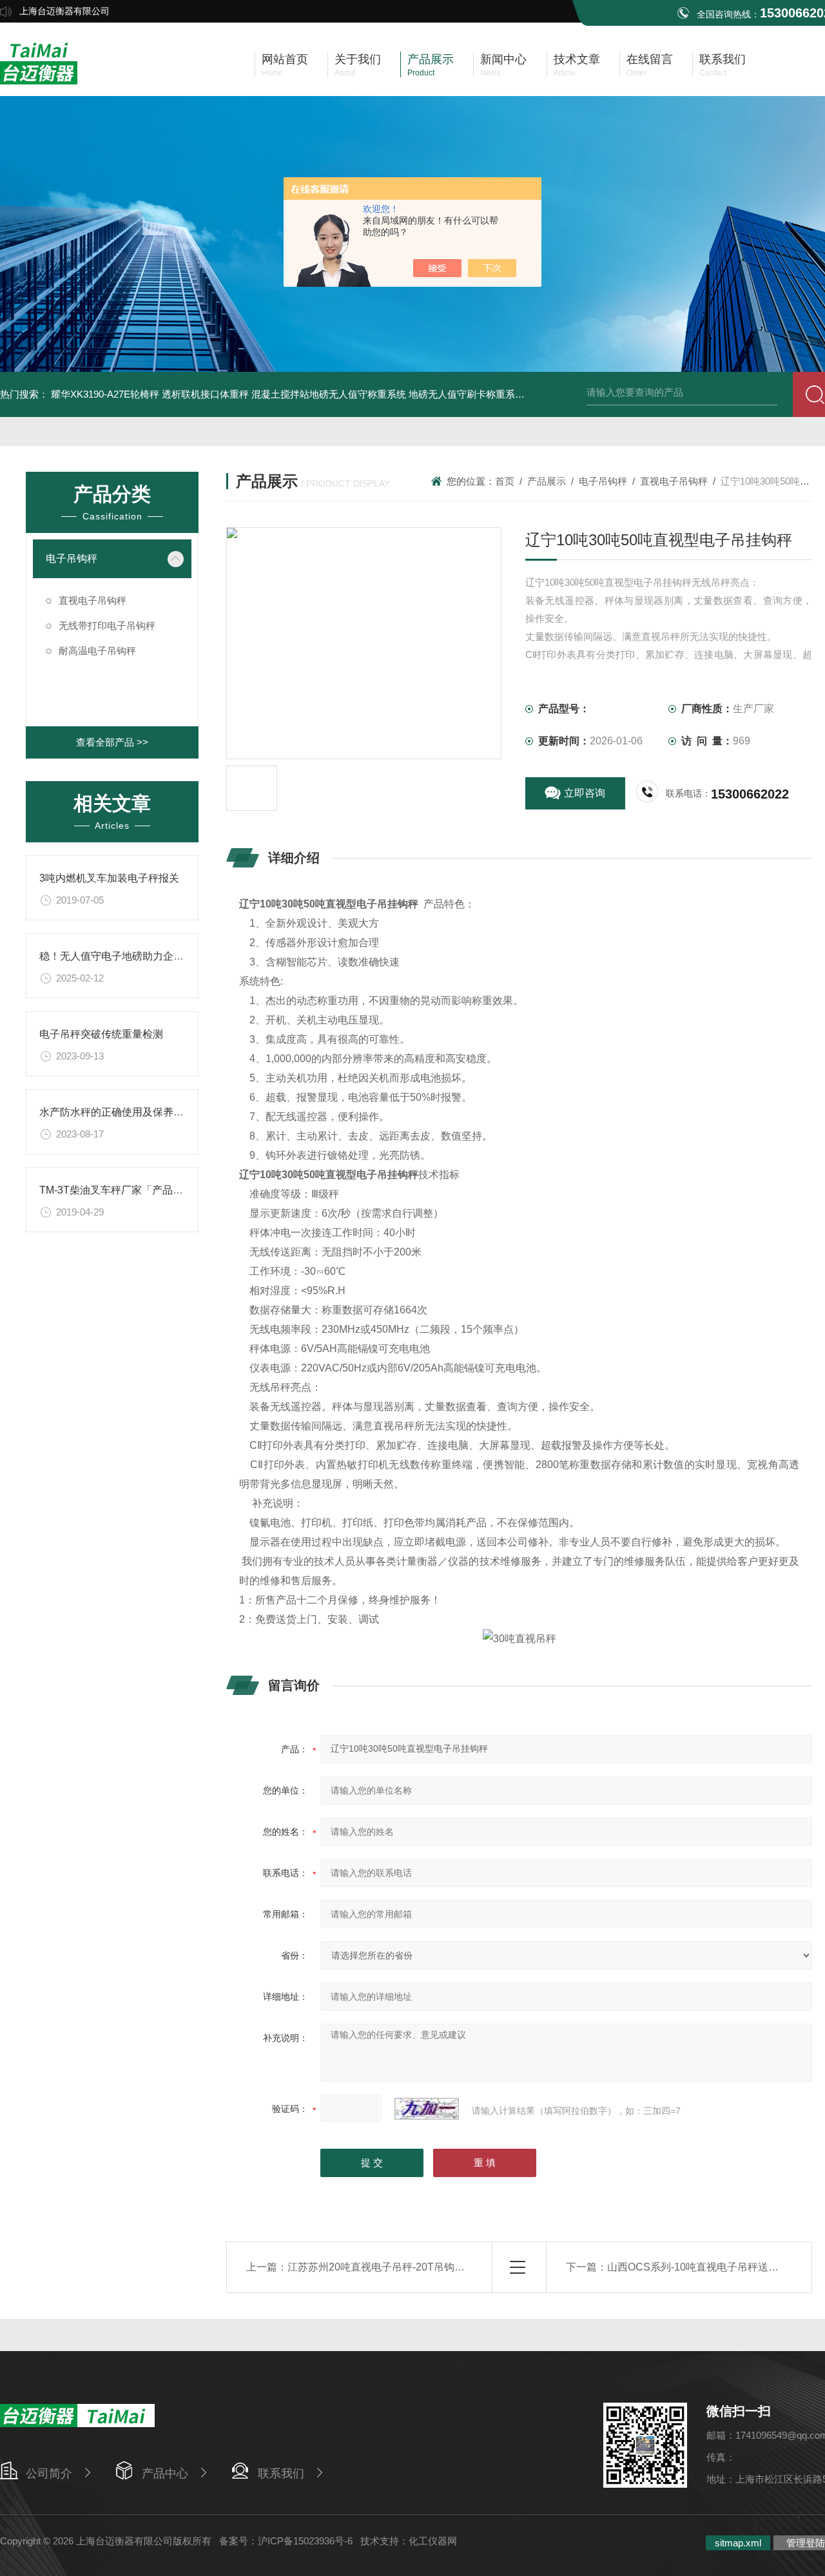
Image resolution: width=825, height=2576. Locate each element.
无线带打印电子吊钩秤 (107, 625)
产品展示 (547, 481)
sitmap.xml (738, 2543)
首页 (505, 481)
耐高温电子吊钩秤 (97, 651)
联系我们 (281, 2474)
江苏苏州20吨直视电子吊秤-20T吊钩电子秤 (386, 2267)
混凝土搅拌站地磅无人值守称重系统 (329, 394)
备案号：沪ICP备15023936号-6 (286, 2541)
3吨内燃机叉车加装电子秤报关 (109, 878)
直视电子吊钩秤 (92, 600)
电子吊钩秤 (72, 558)
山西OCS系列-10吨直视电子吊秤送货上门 (703, 2267)
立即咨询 (585, 793)
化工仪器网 (433, 2541)
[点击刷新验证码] (427, 2109)
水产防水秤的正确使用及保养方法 (117, 1112)
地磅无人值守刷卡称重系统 (467, 394)
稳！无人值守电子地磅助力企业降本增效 (132, 956)
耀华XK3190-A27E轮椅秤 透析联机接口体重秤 (150, 394)
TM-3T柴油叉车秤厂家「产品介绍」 (121, 1190)
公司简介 (49, 2474)
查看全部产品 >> (112, 742)
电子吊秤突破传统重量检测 (101, 1034)
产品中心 (165, 2474)
